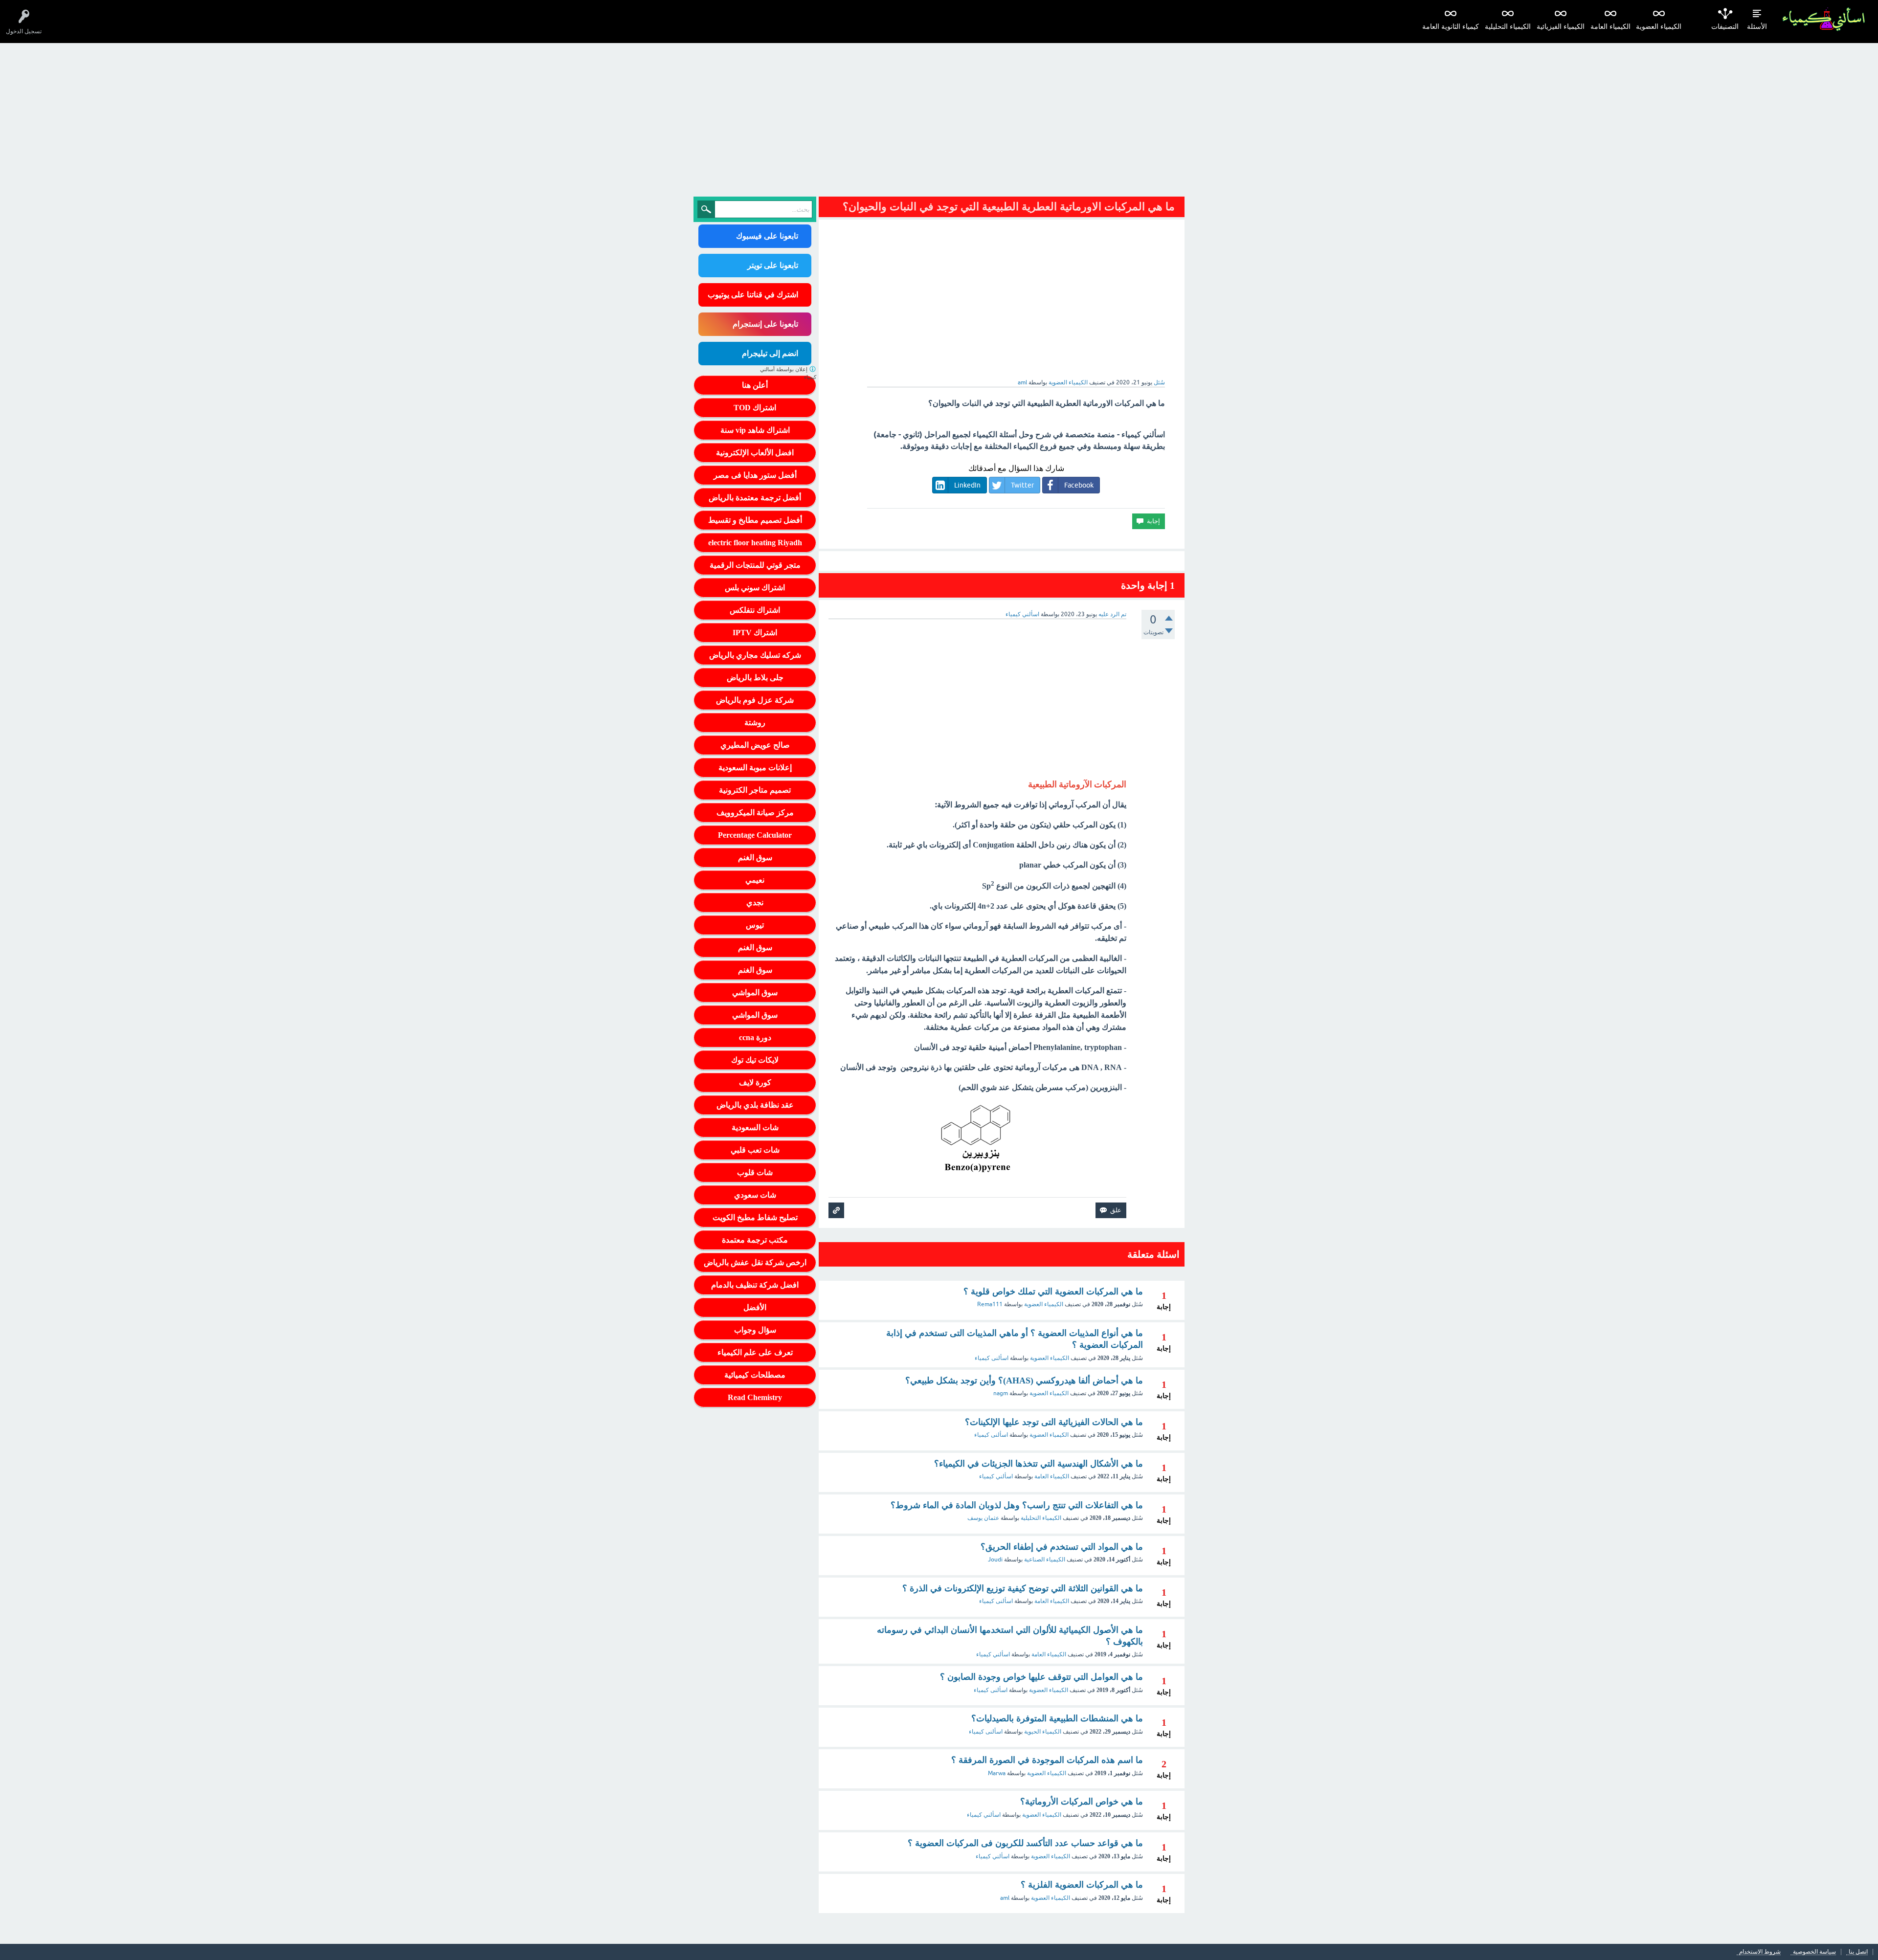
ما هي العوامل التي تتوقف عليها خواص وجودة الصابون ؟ (1041, 1677)
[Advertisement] (939, 116)
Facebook (1079, 485)
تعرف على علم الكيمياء (755, 1352)
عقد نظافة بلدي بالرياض (755, 1105)
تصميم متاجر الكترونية (755, 790)
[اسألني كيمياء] (1823, 19)
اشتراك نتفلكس (755, 610)
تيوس (755, 925)
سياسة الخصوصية (1814, 1952)
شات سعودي (755, 1195)
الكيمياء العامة (1610, 27)
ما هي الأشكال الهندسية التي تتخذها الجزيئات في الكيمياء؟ (1039, 1464)
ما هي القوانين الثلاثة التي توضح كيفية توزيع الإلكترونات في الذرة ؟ (1023, 1588)
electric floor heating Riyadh (755, 543)
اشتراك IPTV (755, 633)
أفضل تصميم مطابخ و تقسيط (755, 520)
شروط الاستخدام (1760, 1952)
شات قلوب (755, 1172)
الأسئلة (1757, 27)
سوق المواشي (755, 992)
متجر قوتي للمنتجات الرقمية (755, 565)
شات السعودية (755, 1127)
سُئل (1159, 382)
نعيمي (755, 880)
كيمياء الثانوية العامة (1451, 27)
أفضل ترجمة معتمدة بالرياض (755, 498)
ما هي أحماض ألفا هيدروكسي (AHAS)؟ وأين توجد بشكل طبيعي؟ (1024, 1381)
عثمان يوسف (983, 1518)
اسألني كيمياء (996, 1476)
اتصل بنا (1858, 1952)
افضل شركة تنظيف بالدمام (755, 1285)
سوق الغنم (755, 857)
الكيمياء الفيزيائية (1561, 27)
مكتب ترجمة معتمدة (755, 1240)
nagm (1001, 1393)
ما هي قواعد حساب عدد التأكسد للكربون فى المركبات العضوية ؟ (1025, 1843)
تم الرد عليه (1112, 614)
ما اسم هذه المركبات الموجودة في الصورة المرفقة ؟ (1047, 1760)
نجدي (755, 902)
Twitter (1022, 485)
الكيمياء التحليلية (1508, 27)
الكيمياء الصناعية (1045, 1559)
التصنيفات (1725, 27)
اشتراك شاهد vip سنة (755, 430)
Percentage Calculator (755, 835)
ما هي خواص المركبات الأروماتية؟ (1082, 1802)
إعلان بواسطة (788, 373)
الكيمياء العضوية (1659, 27)
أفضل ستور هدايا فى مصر (755, 475)
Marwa (997, 1773)
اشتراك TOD (755, 408)
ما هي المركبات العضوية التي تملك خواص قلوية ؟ (1053, 1292)
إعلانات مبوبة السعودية (755, 768)
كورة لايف (755, 1082)
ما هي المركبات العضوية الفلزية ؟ (1082, 1885)
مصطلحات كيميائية (755, 1375)
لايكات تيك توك (755, 1060)
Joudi (995, 1559)
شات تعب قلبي (755, 1150)
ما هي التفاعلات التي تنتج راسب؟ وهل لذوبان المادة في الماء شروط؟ (1017, 1505)
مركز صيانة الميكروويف (755, 813)
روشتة (755, 723)
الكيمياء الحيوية (1043, 1732)
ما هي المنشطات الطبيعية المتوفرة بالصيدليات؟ (1057, 1718)
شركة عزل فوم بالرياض (755, 700)
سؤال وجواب (755, 1330)
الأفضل (755, 1307)
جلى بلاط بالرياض (755, 678)
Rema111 (990, 1304)
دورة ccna (755, 1037)
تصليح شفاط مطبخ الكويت (755, 1217)
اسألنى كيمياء (992, 1358)
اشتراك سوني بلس (755, 588)
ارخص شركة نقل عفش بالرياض (755, 1262)
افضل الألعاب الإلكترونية (755, 453)
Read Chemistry (755, 1397)
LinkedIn (967, 485)
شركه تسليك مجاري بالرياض (755, 655)
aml (1005, 1898)
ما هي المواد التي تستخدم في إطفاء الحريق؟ (1062, 1547)
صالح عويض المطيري (755, 745)
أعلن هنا (755, 385)
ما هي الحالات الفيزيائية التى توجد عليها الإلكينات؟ (1054, 1422)
